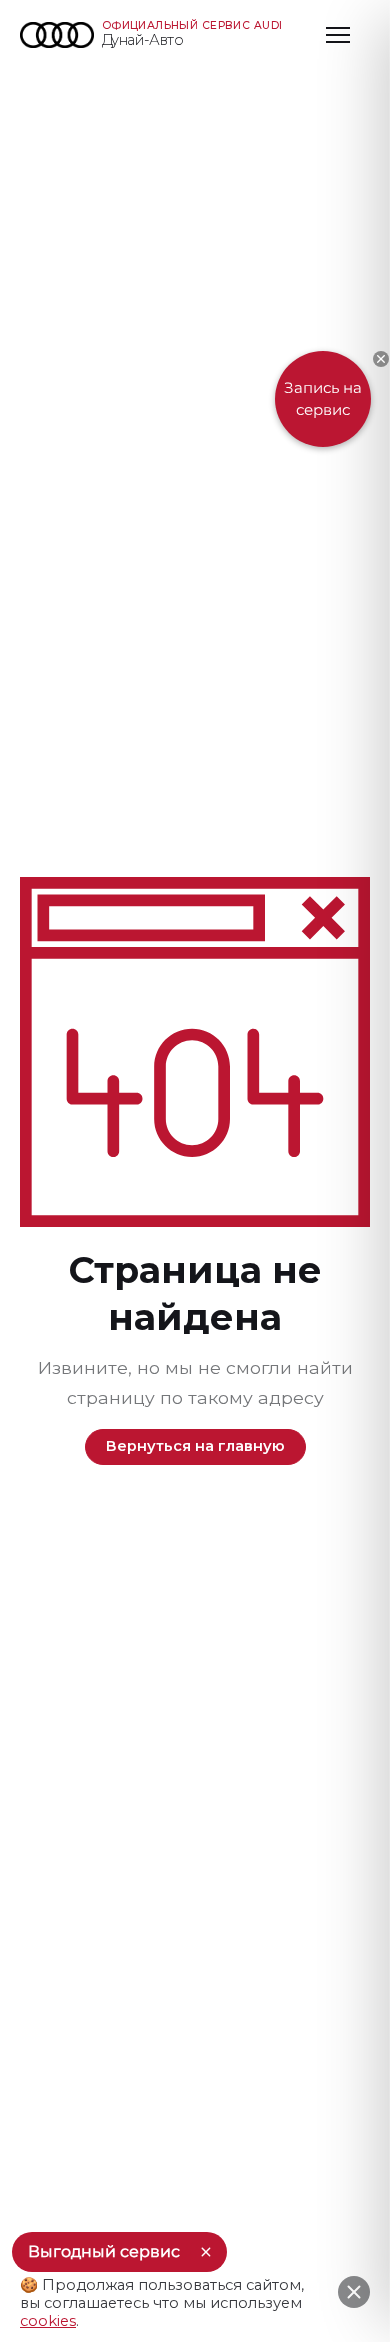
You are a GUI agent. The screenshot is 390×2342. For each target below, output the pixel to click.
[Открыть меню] (338, 35)
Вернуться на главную (195, 1446)
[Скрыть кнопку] (381, 359)
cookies (48, 2321)
